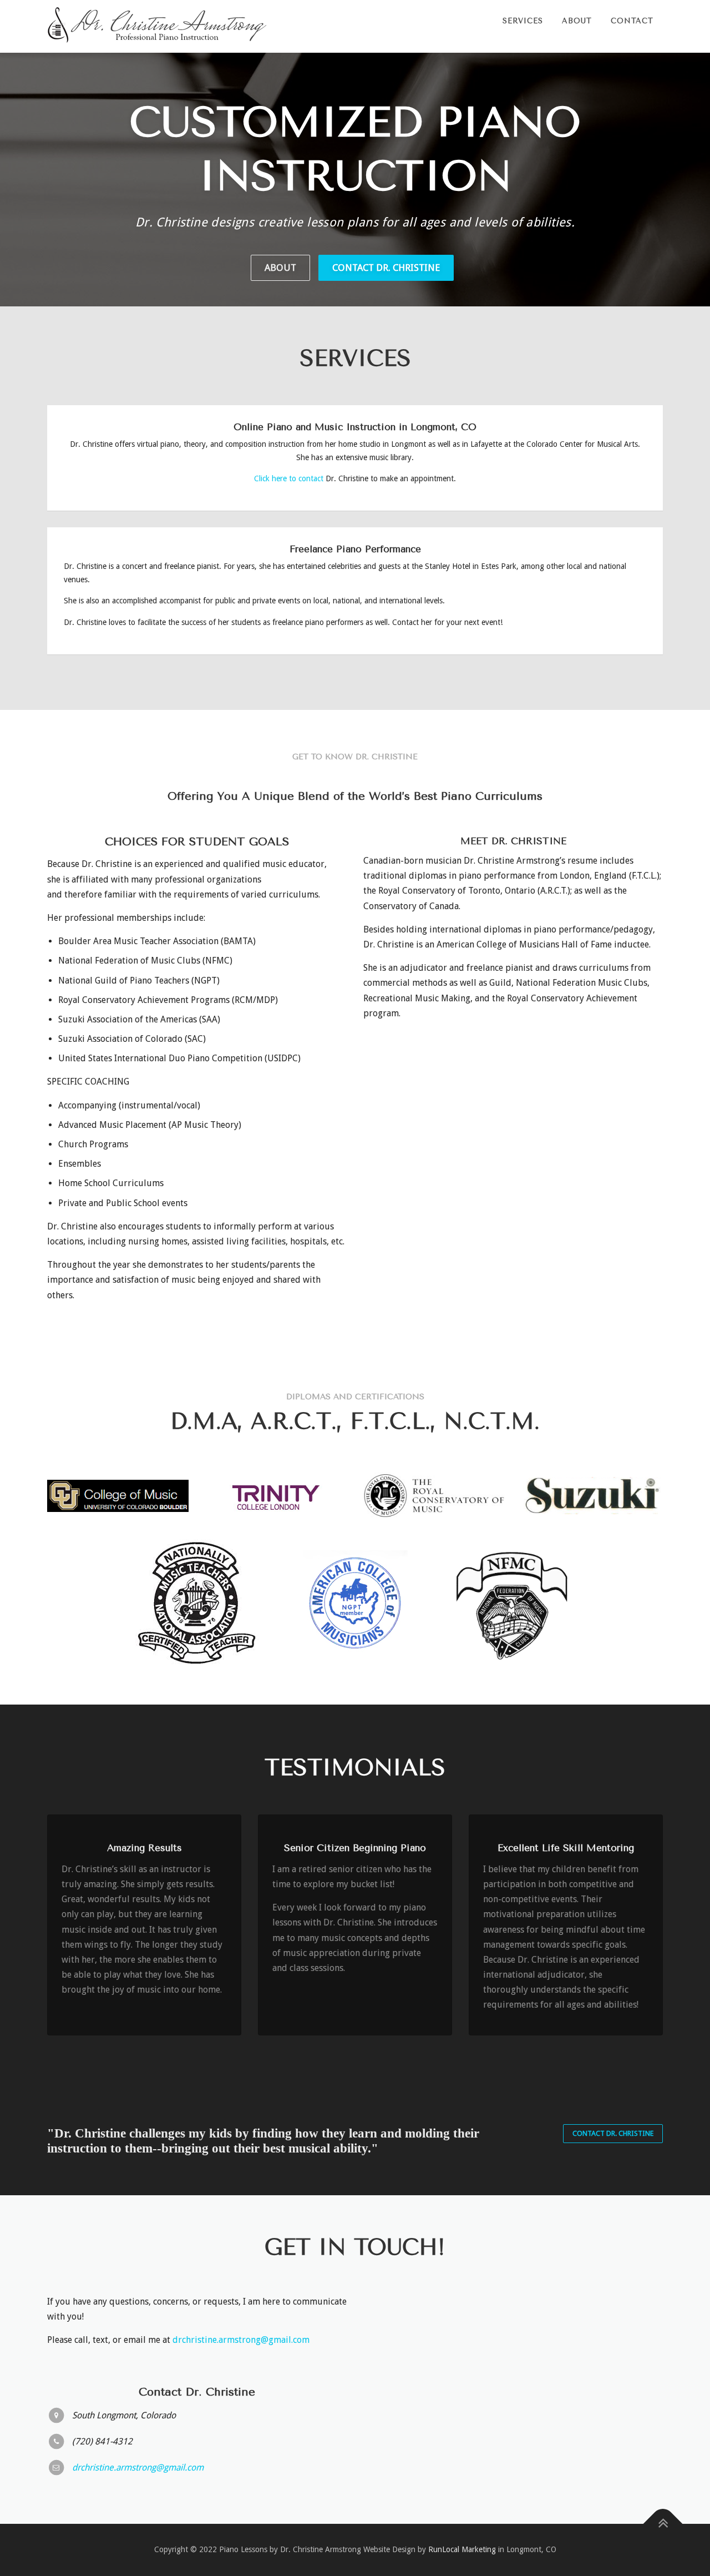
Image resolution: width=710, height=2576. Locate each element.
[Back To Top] (663, 2524)
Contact (632, 21)
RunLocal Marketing (462, 2549)
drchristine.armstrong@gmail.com (241, 2340)
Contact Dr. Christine (386, 268)
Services (523, 21)
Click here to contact (289, 478)
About (577, 21)
